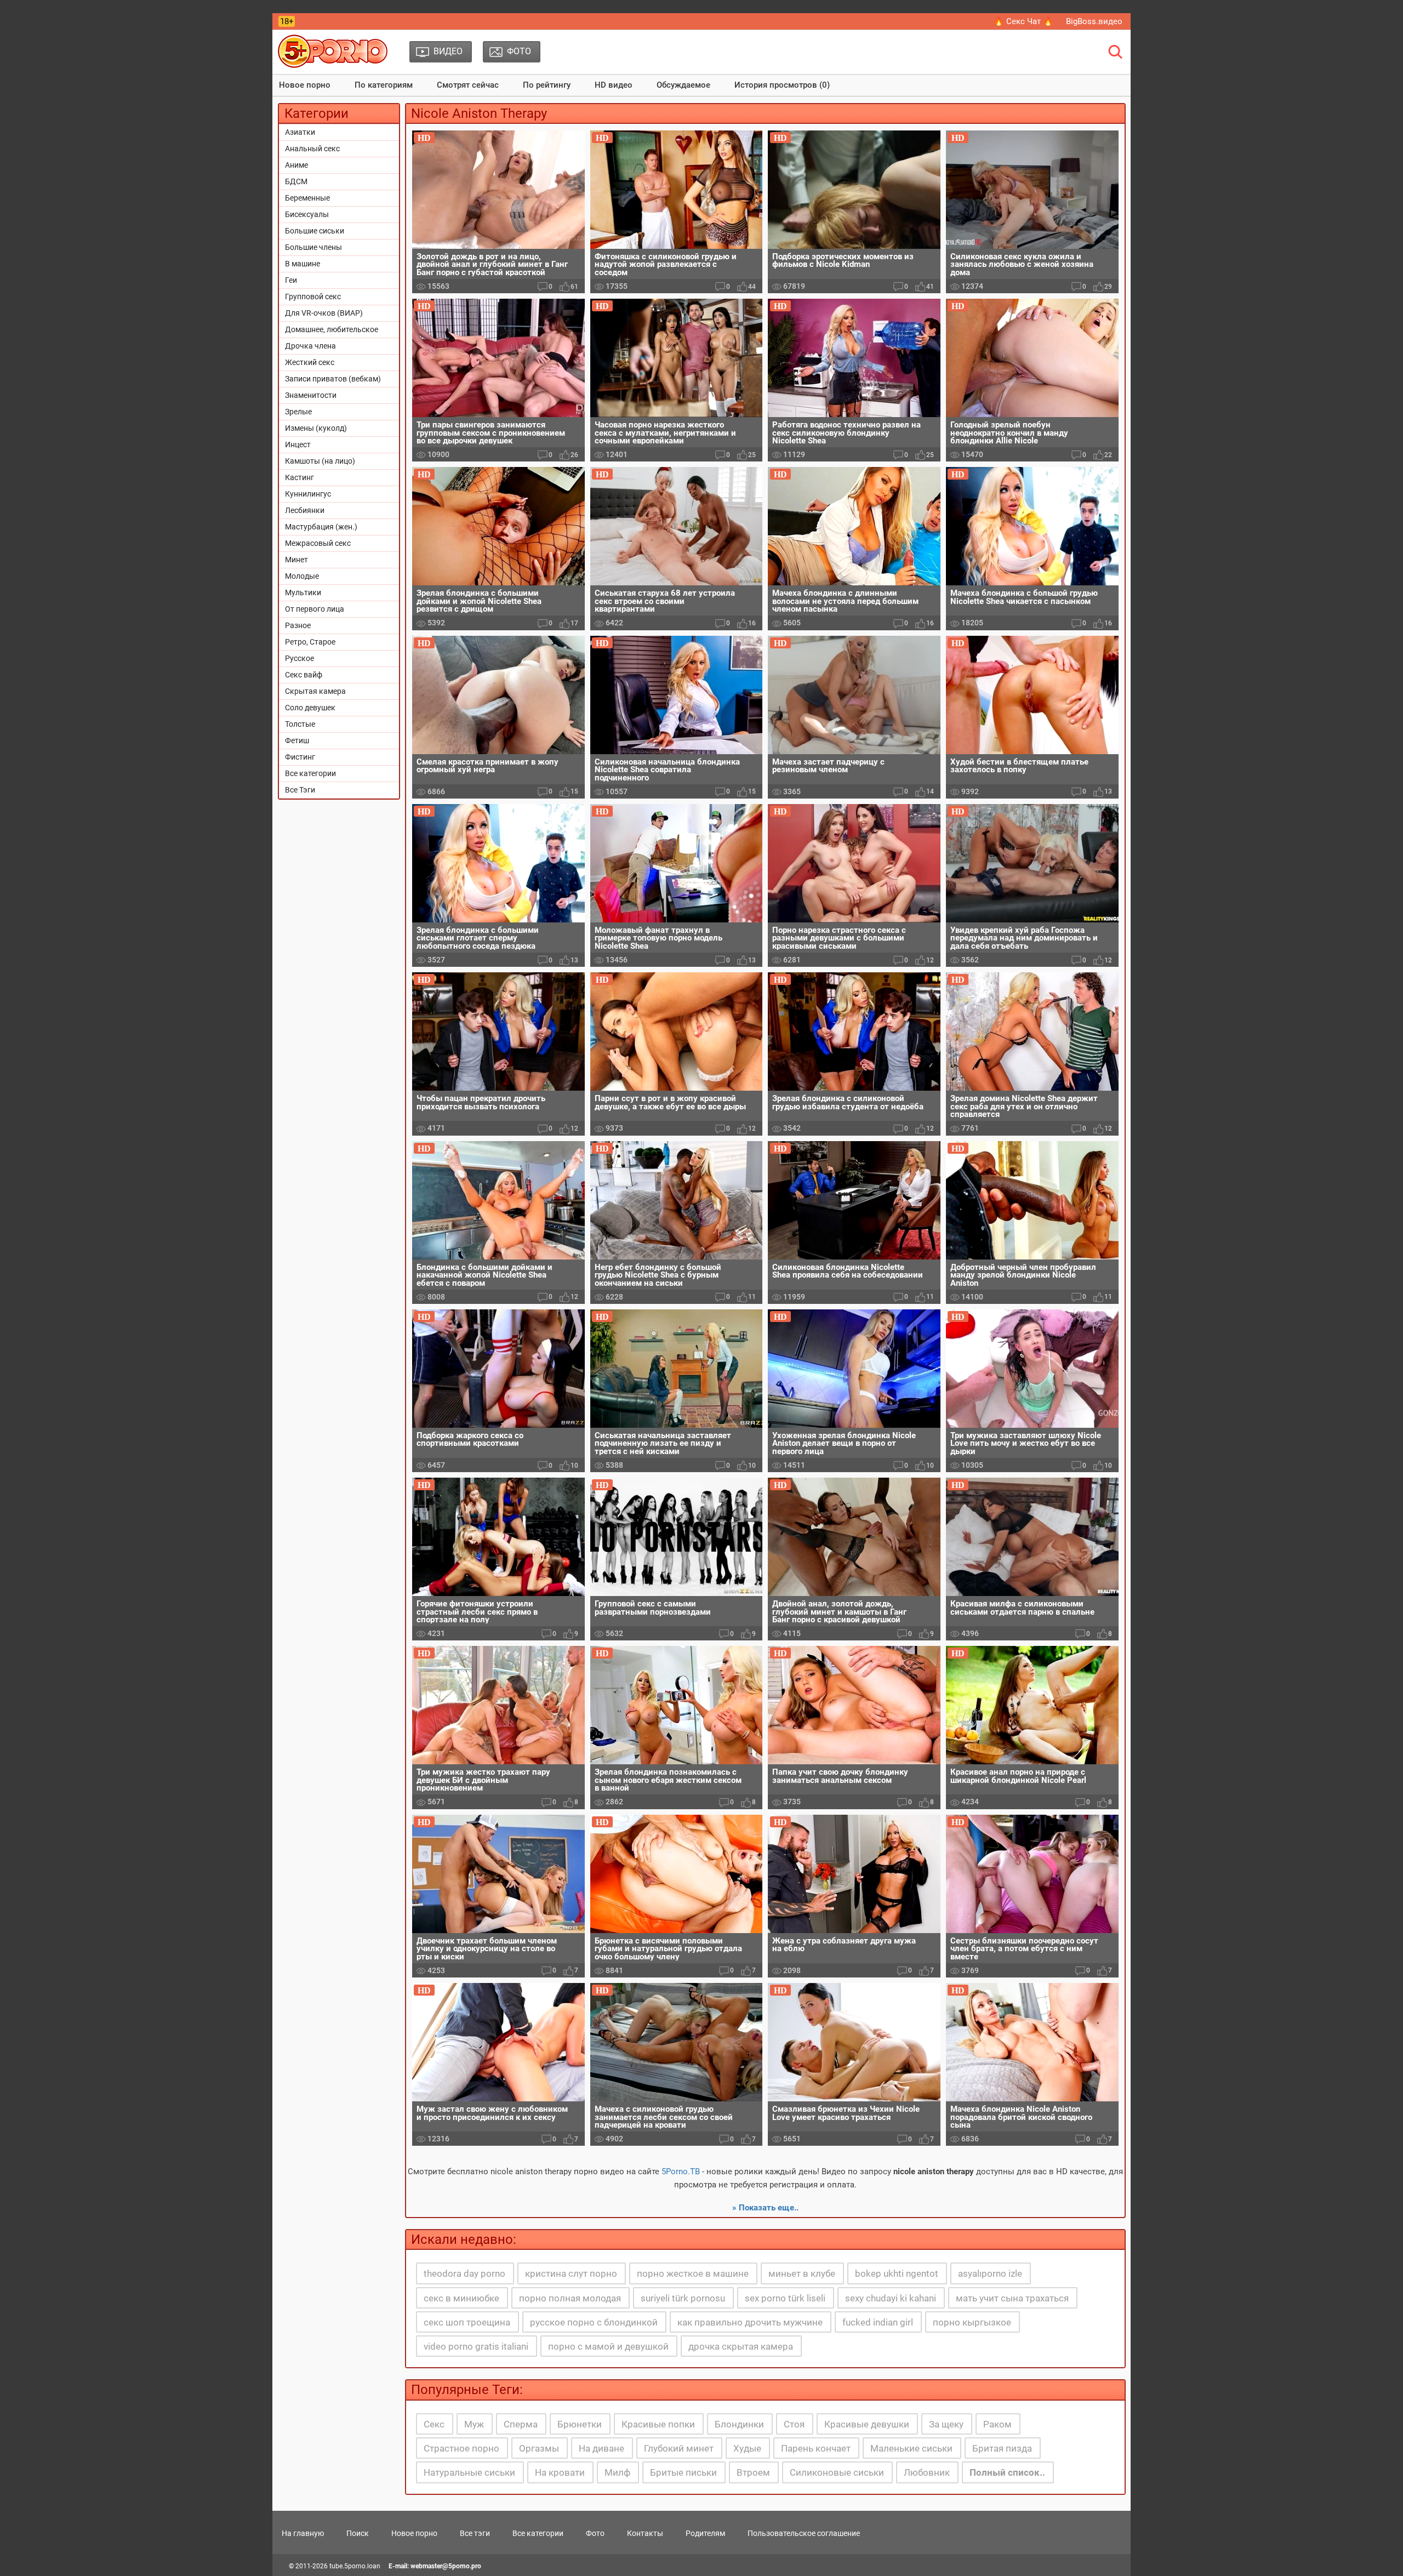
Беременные (307, 198)
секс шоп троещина (467, 2322)
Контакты (645, 2533)
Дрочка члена (310, 346)
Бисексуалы (307, 214)
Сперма (521, 2424)
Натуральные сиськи (469, 2472)
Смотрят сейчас (468, 85)
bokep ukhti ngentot (897, 2273)
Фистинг (300, 757)
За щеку (946, 2424)
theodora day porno (464, 2273)
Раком (997, 2424)
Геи (291, 280)
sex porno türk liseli (785, 2298)
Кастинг (300, 477)
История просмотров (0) (782, 85)
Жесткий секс (310, 362)
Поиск (358, 2533)
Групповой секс (313, 297)
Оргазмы (539, 2448)
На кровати (560, 2472)
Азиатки (300, 132)
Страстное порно (461, 2448)
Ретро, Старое (310, 642)
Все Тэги (300, 790)
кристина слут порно (571, 2273)
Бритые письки (683, 2472)
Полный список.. (1007, 2472)
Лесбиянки (305, 510)
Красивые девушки (867, 2424)
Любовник (927, 2472)
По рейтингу (547, 85)
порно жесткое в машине (693, 2273)
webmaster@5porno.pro (446, 2566)
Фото (595, 2533)
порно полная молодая (570, 2298)
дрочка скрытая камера (741, 2346)
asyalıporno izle (990, 2273)
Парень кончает (816, 2448)
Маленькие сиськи (911, 2448)
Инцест (298, 444)
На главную (303, 2533)
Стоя (794, 2424)
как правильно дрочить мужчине (750, 2322)
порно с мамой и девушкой (608, 2346)
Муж (474, 2424)
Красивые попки (658, 2424)
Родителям (705, 2533)
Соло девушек (310, 708)
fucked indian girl (878, 2322)
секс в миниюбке (461, 2298)
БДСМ (296, 181)
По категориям (384, 85)
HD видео (614, 85)
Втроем (753, 2472)
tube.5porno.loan (355, 2566)
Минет (296, 560)
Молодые (302, 576)
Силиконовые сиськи (837, 2472)
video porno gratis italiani (476, 2346)
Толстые (300, 724)
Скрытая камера (315, 691)
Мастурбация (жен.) (321, 527)
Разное (298, 625)
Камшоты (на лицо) (320, 461)
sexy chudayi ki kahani (891, 2298)
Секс (434, 2424)
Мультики (303, 592)
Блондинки (739, 2424)
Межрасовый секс (318, 543)
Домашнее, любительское (332, 329)
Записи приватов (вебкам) (333, 379)
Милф (617, 2472)
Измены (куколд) (316, 428)
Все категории (310, 773)
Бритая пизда (1002, 2448)
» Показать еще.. (765, 2208)
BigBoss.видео (1094, 21)
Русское (300, 658)
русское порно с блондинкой (594, 2322)
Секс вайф (304, 675)
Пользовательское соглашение (804, 2533)
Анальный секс (312, 149)
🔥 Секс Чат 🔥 (1023, 21)
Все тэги (475, 2533)
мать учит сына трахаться (1012, 2298)
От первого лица (315, 609)
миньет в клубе (802, 2273)
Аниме (296, 165)
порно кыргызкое (972, 2322)
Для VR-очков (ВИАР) (324, 313)
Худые (747, 2448)
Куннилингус (308, 494)
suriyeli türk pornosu (683, 2298)
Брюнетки (580, 2424)
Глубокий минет (679, 2448)
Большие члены (313, 247)
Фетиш (297, 740)
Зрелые (298, 412)
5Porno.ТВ (681, 2172)
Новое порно (305, 85)
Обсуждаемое (683, 85)
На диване (601, 2448)
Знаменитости (311, 395)
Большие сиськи (315, 231)
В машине (303, 264)
